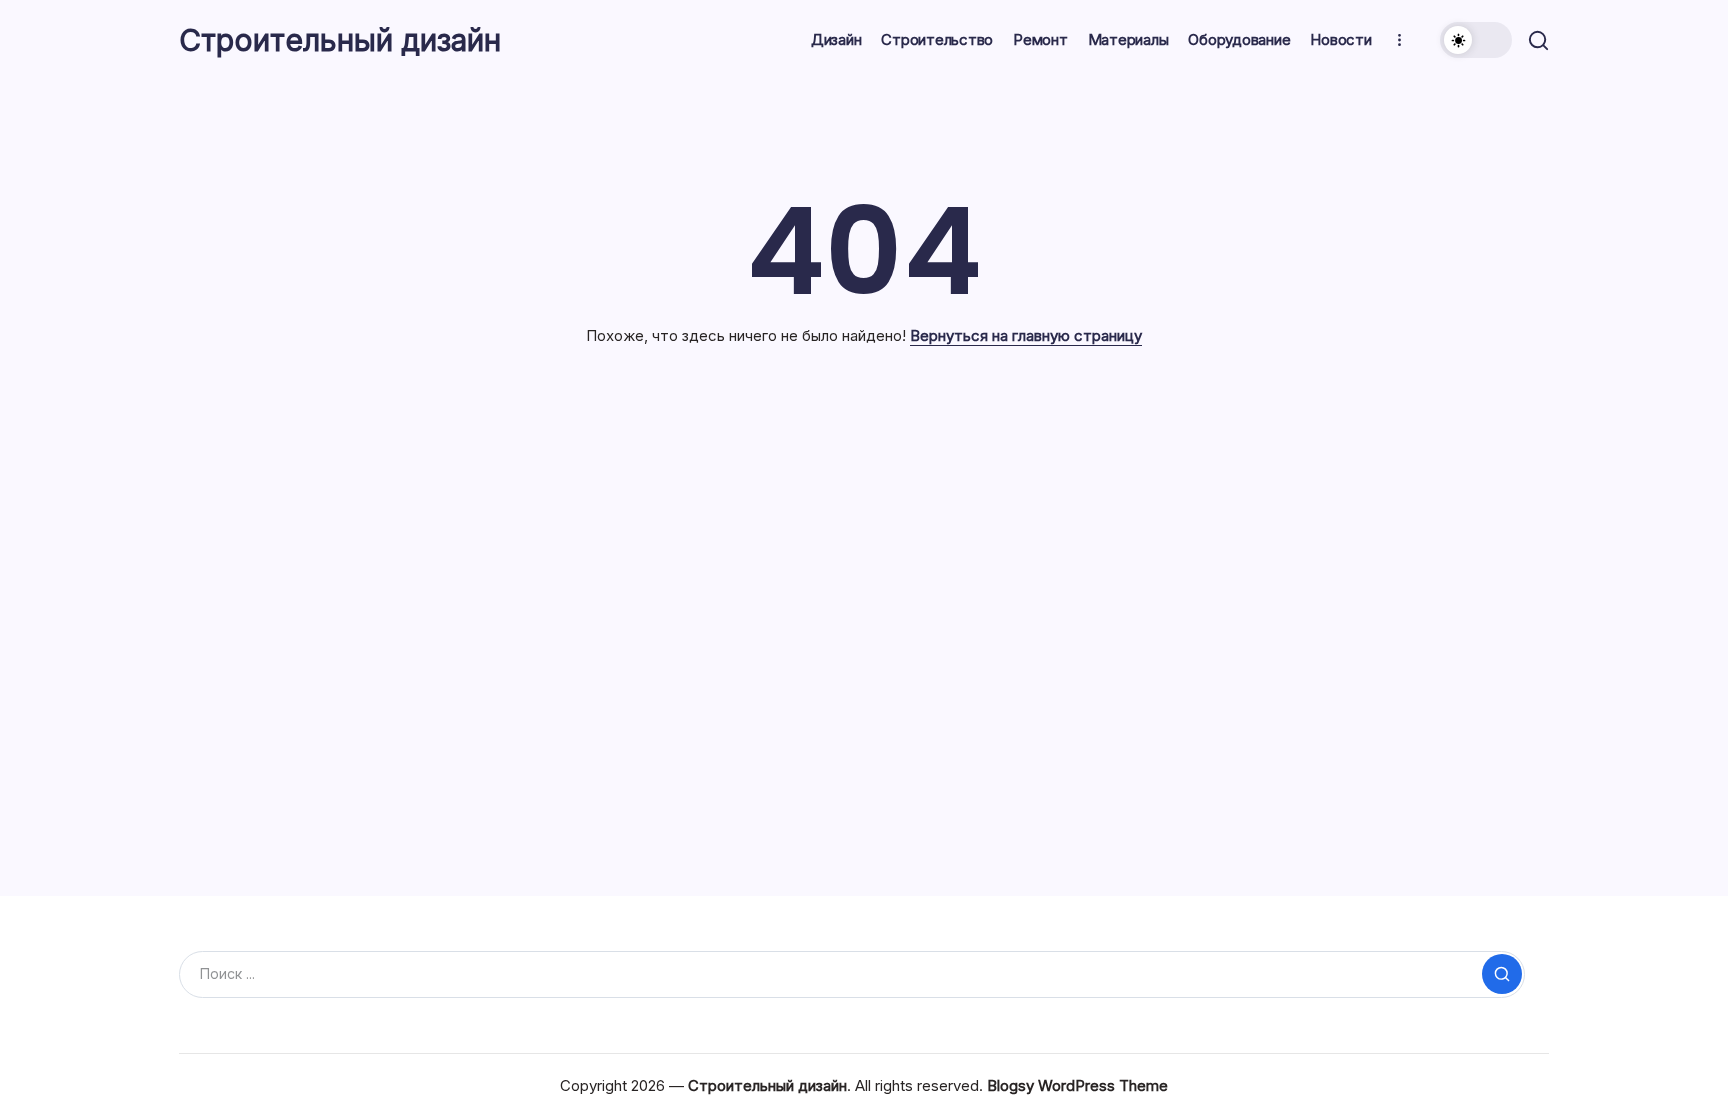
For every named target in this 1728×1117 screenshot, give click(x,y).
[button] (1476, 40)
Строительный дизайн (340, 40)
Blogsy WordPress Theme (1077, 1085)
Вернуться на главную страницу (1026, 335)
